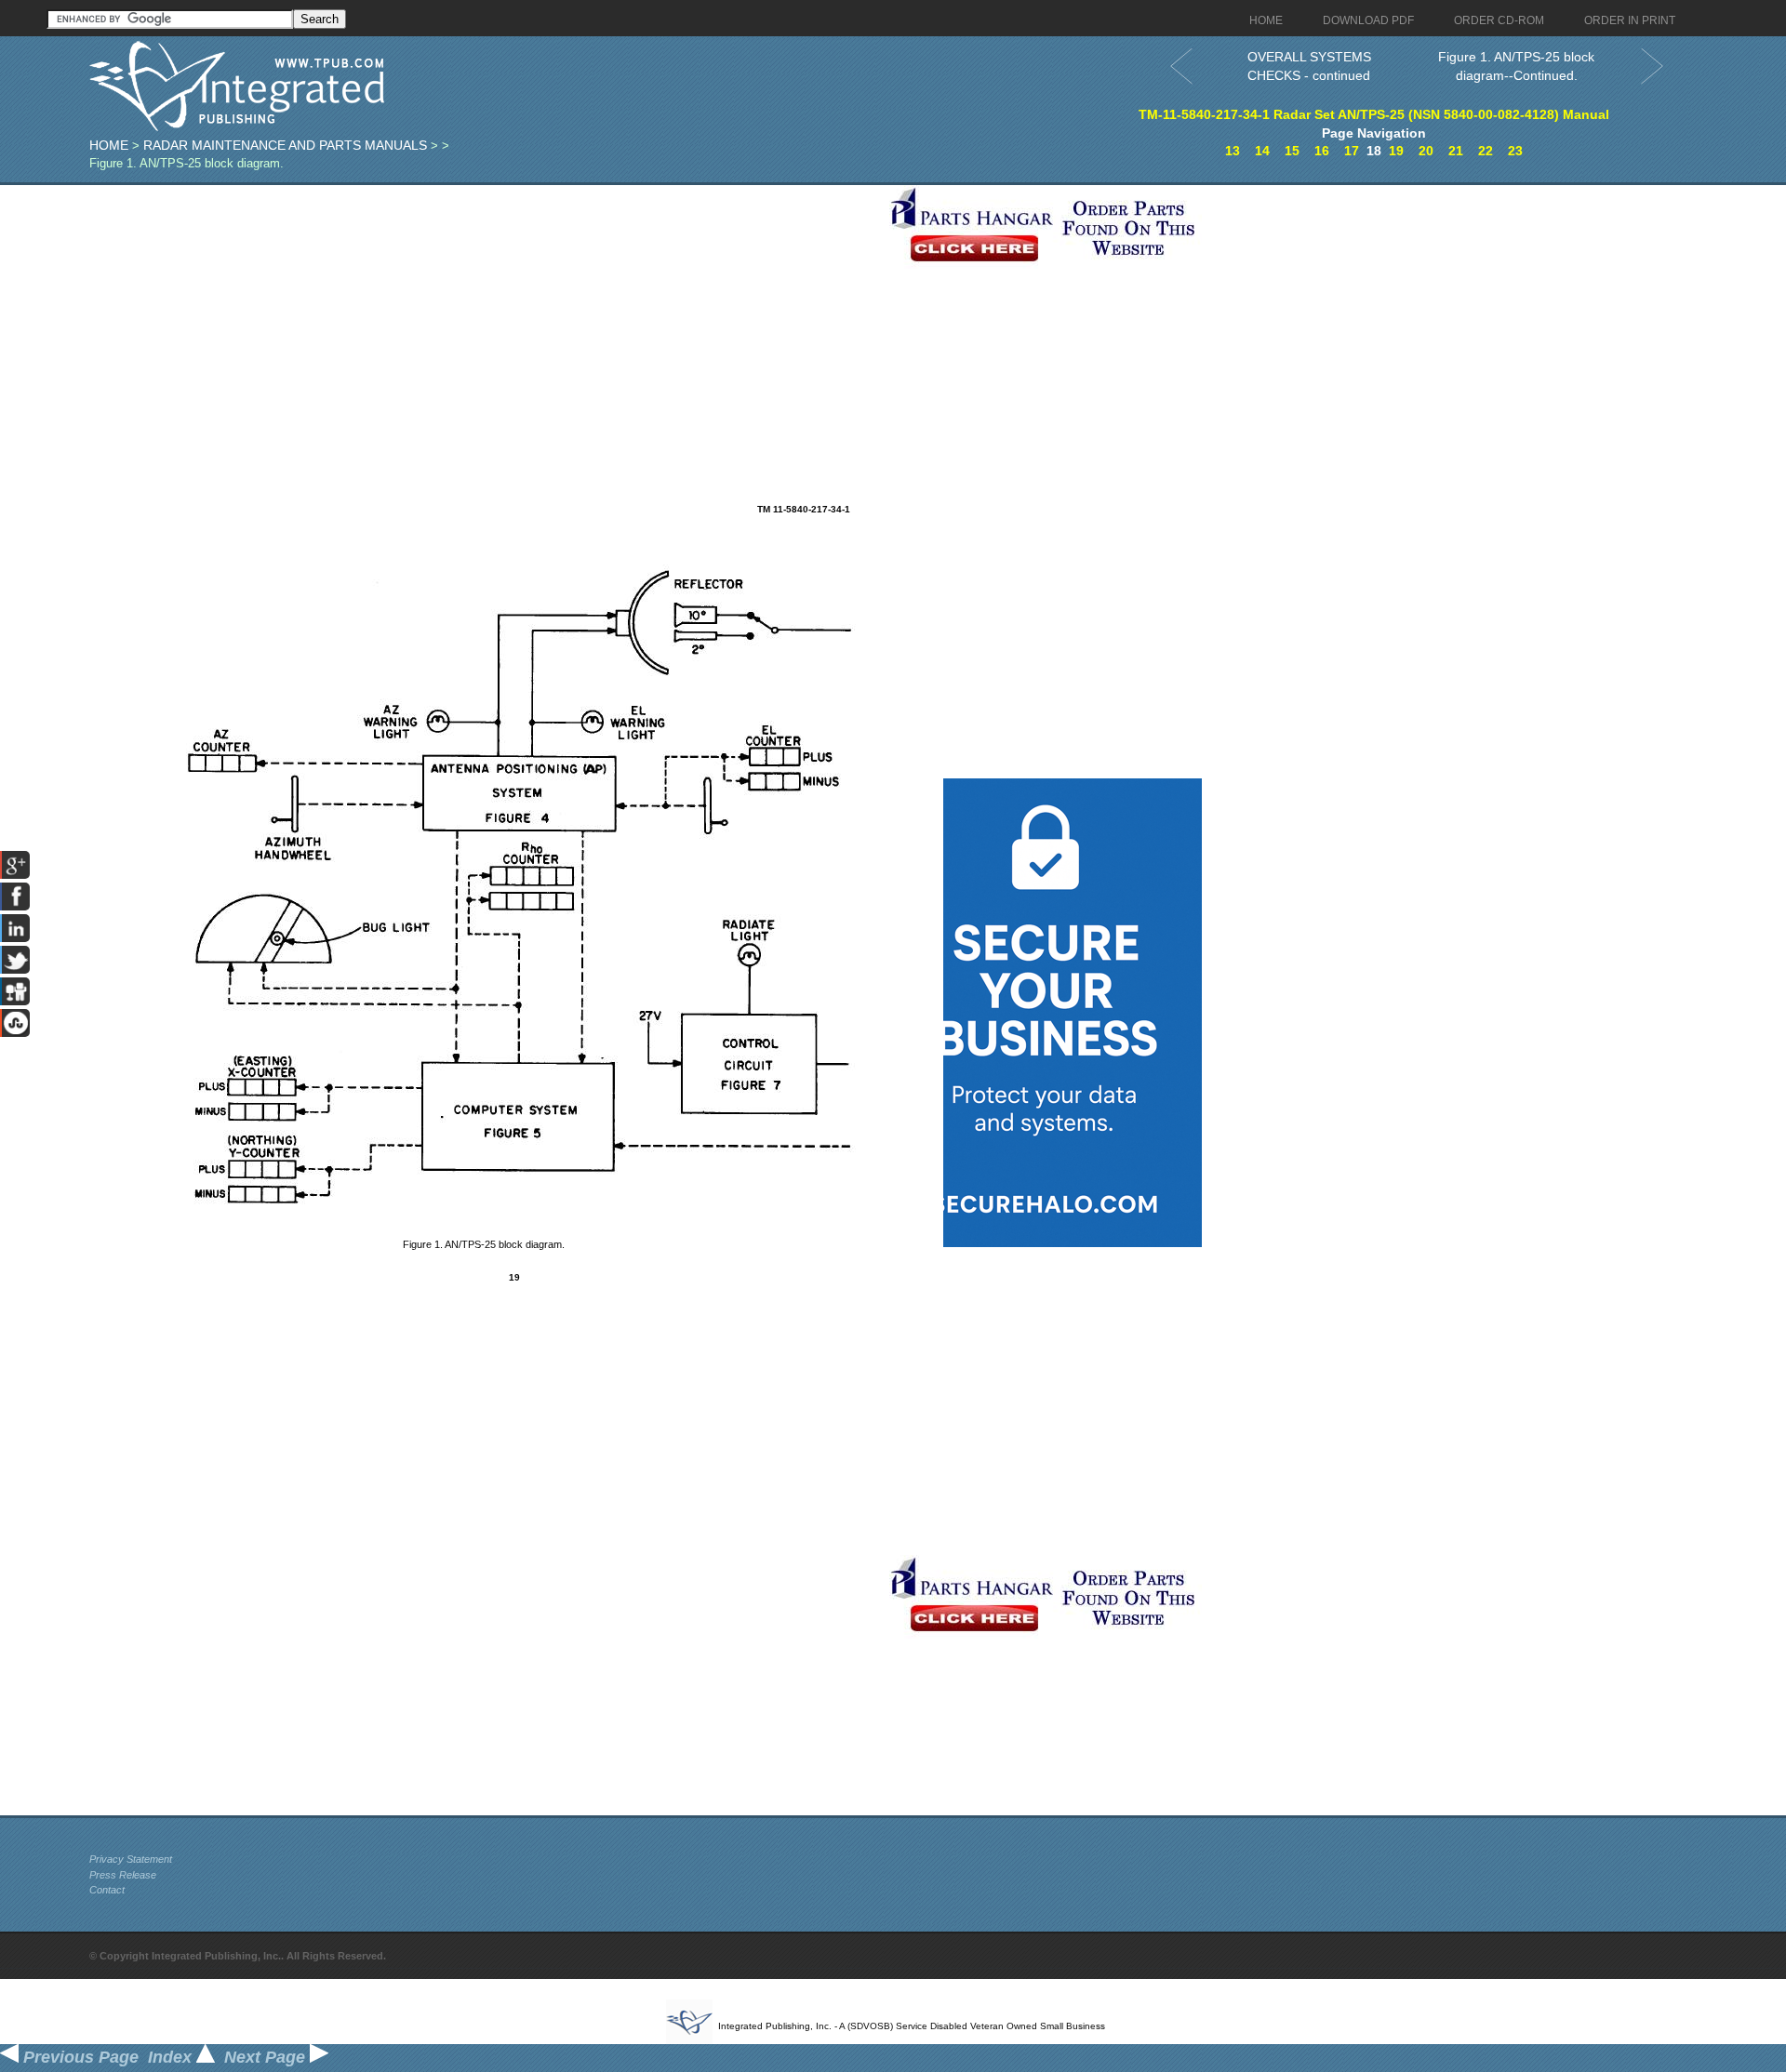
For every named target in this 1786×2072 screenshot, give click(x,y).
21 (1456, 151)
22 (1486, 151)
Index (172, 2057)
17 (1352, 151)
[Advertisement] (485, 315)
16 (1322, 151)
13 (1233, 151)
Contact (107, 1890)
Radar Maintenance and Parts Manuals (285, 145)
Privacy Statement (131, 1859)
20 (1426, 151)
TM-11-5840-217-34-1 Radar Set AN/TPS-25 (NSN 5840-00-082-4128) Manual (1374, 114)
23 (1515, 151)
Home (109, 145)
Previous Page (79, 2057)
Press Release (123, 1875)
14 (1262, 151)
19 (1396, 151)
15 (1292, 151)
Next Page (267, 2057)
